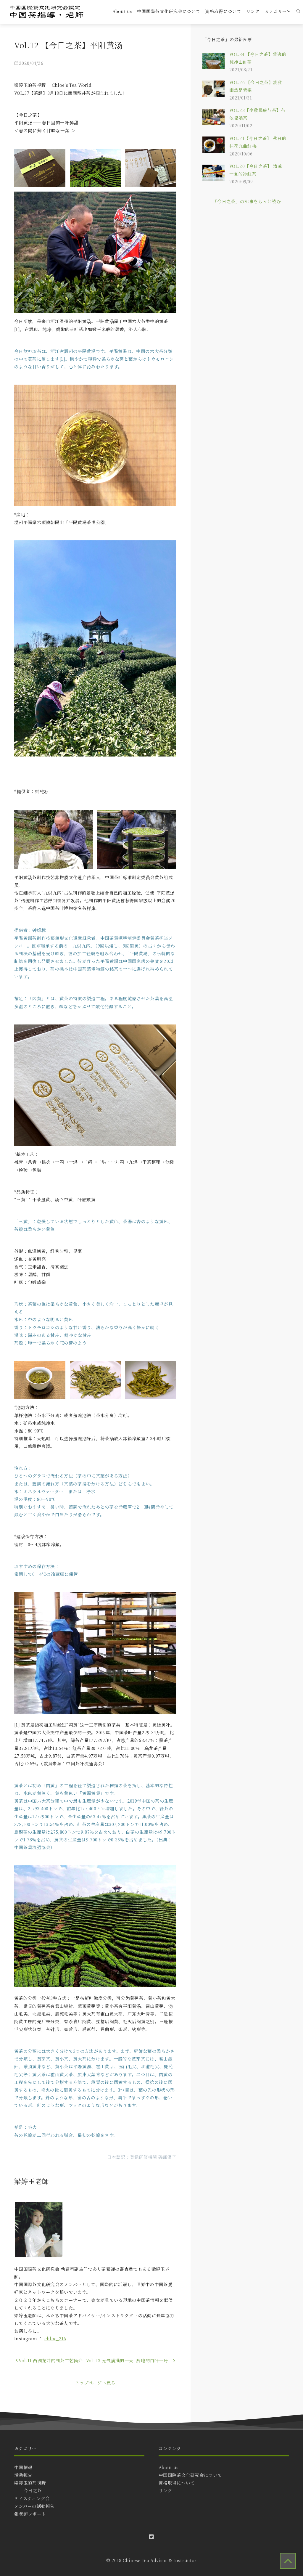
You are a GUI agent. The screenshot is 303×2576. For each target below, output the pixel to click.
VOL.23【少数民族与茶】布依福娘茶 (257, 114)
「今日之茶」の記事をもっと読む (247, 201)
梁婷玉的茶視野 (30, 2483)
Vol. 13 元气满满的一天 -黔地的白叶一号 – (129, 2360)
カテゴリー (276, 11)
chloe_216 (55, 2338)
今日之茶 (33, 2490)
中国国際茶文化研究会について (169, 11)
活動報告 (23, 2475)
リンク (253, 11)
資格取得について (223, 11)
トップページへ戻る (95, 2383)
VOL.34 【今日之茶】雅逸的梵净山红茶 (258, 58)
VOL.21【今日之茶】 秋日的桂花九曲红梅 (258, 142)
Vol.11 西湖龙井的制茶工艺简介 (51, 2360)
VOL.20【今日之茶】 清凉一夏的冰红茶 (256, 170)
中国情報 (23, 2467)
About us (122, 11)
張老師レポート (30, 2514)
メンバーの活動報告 (34, 2506)
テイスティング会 (32, 2498)
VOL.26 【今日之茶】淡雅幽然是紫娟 (256, 86)
